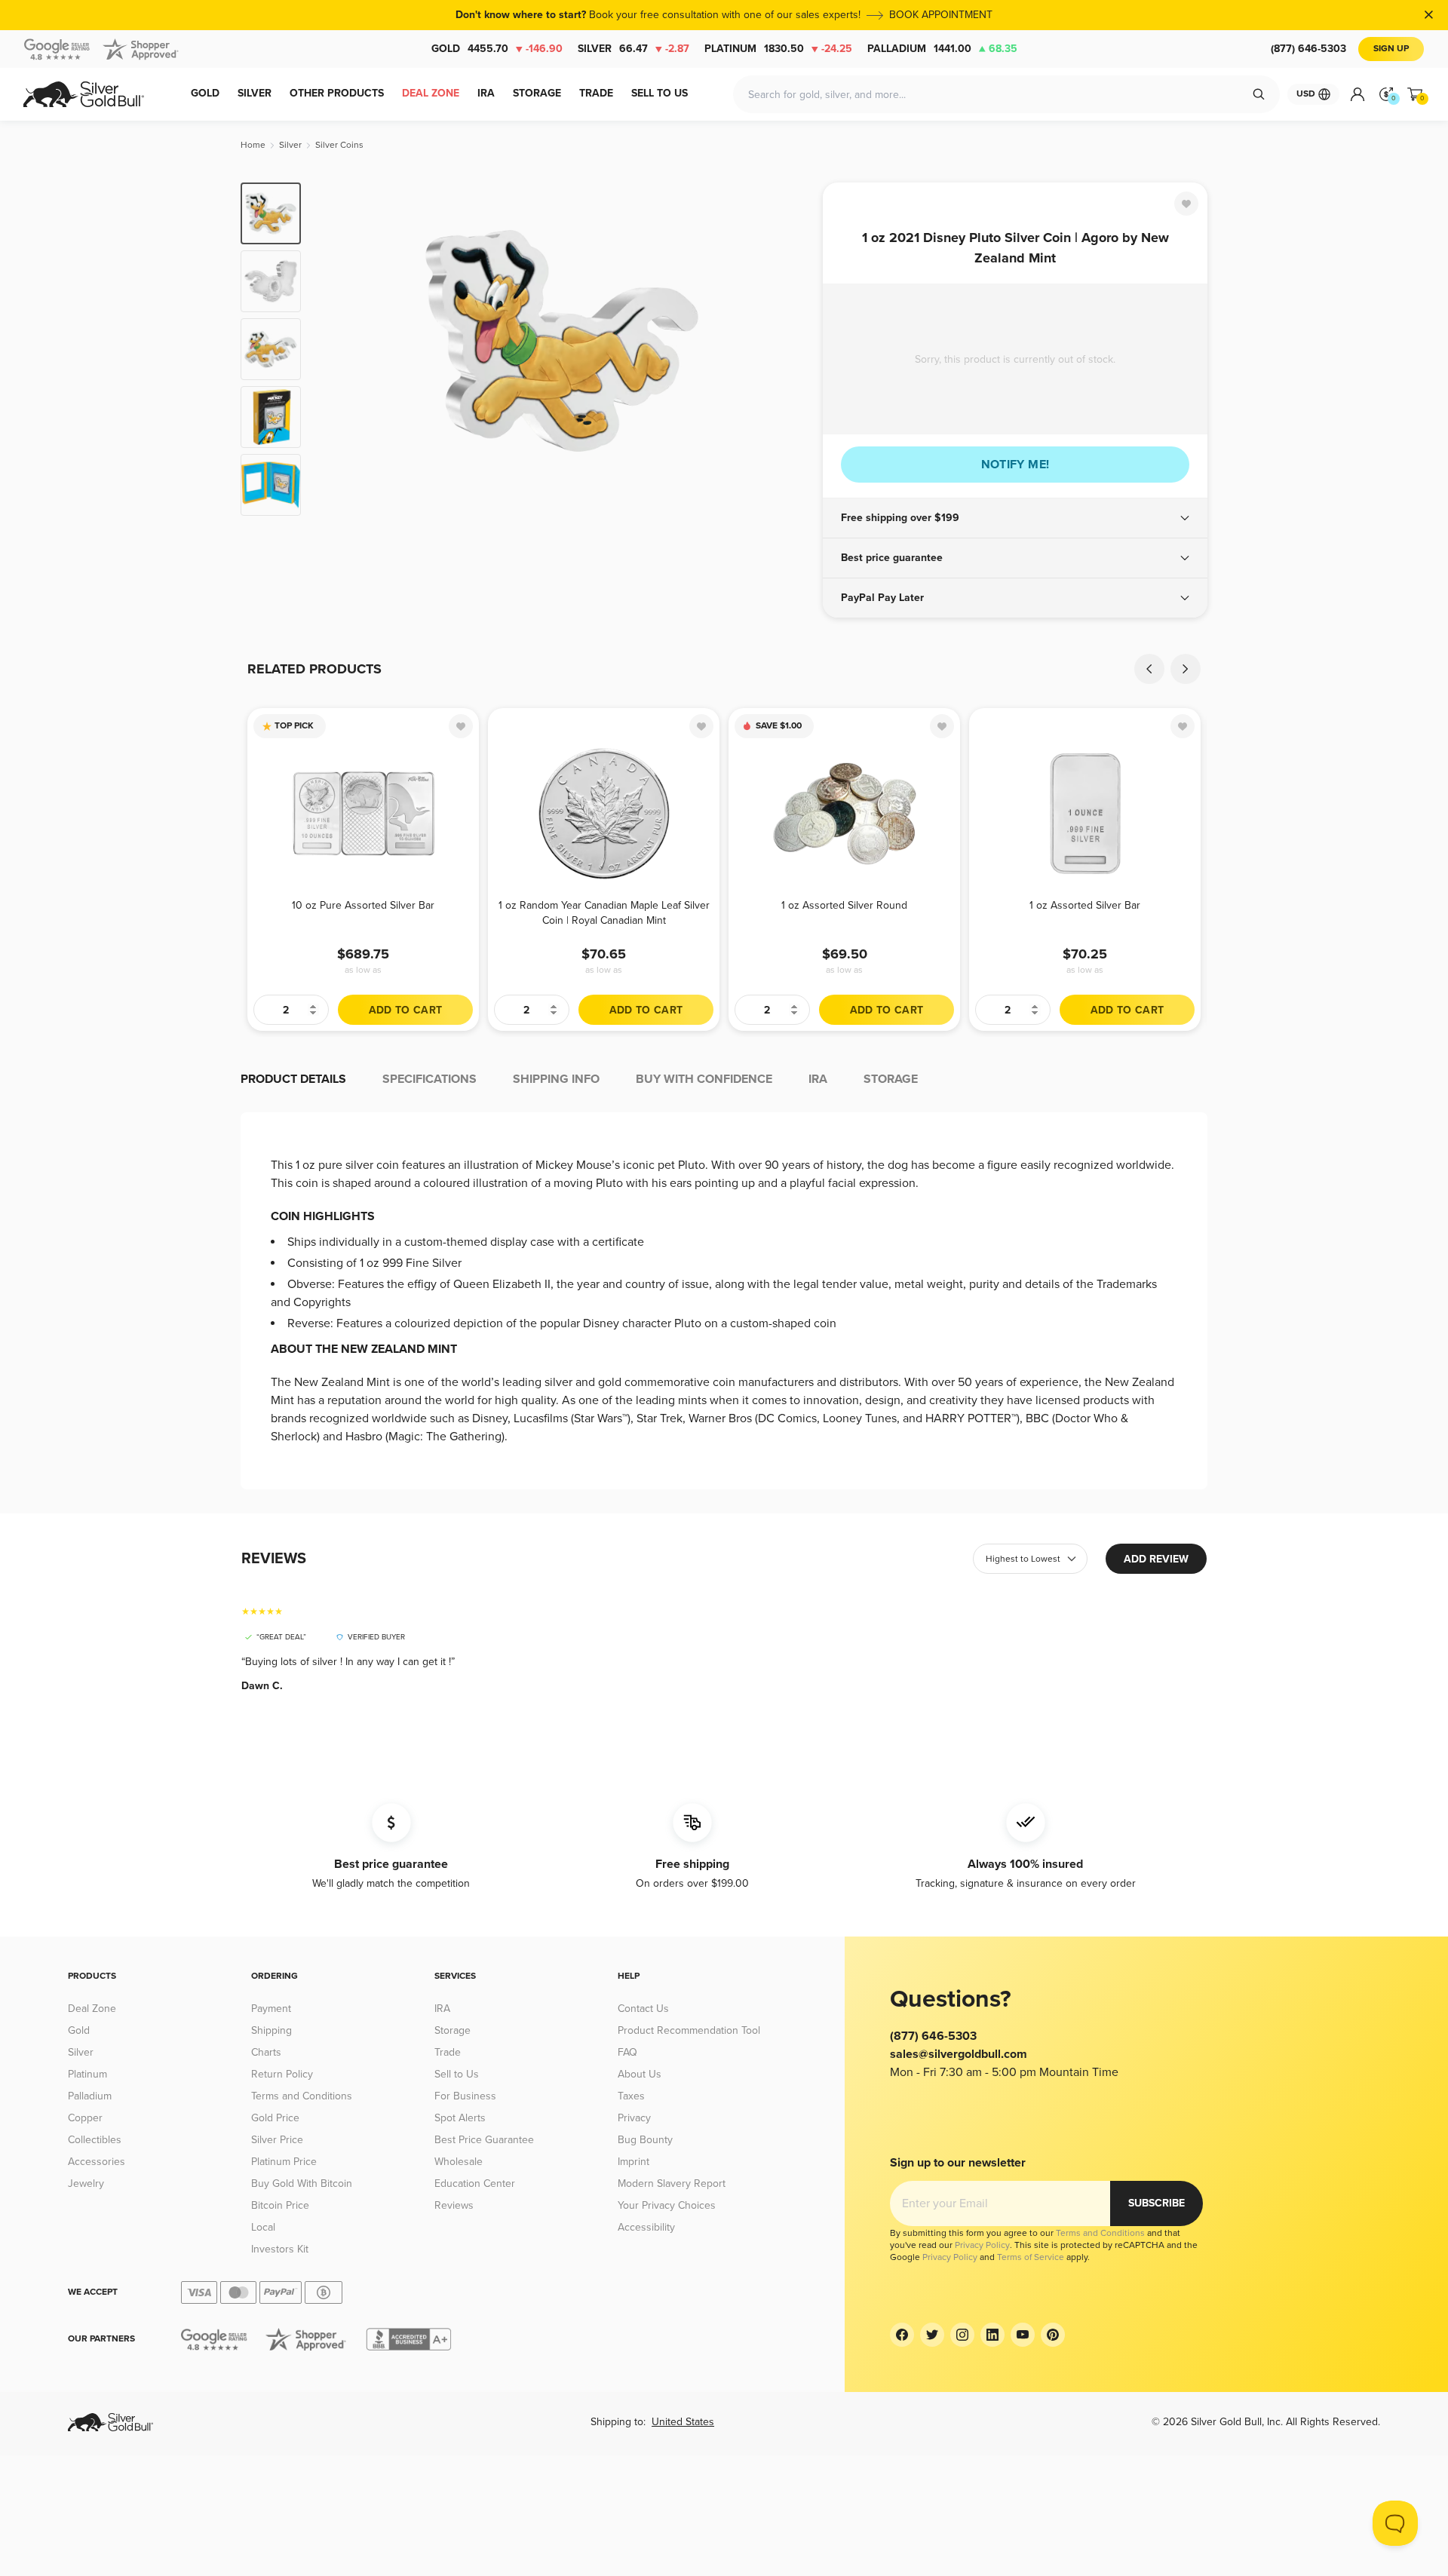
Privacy (634, 2118)
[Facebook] (902, 2335)
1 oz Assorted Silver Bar (1085, 905)
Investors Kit (280, 2249)
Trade (448, 2052)
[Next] (788, 349)
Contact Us (643, 2009)
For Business (465, 2096)
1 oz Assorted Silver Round (844, 905)
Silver (633, 49)
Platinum (778, 49)
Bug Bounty (645, 2140)
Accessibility (646, 2227)
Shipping (271, 2030)
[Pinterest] (1053, 2335)
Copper (85, 2118)
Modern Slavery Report (672, 2183)
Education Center (475, 2183)
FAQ (627, 2052)
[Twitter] (932, 2335)
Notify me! (1015, 465)
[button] (1015, 518)
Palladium (942, 49)
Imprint (633, 2162)
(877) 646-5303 (1308, 49)
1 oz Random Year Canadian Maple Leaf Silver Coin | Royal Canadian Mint (604, 913)
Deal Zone (92, 2009)
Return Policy (282, 2074)
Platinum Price (284, 2162)
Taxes (631, 2096)
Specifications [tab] (429, 1079)
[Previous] (336, 349)
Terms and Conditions (302, 2096)
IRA (442, 2009)
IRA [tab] (818, 1079)
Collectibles (95, 2140)
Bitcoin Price (280, 2205)
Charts (266, 2052)
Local (263, 2227)
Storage (452, 2030)
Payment (271, 2009)
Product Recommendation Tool (689, 2030)
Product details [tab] (293, 1079)
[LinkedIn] (992, 2335)
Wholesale (459, 2162)
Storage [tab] (891, 1079)
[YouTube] (1023, 2335)
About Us (640, 2074)
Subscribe (1157, 2203)
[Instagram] (962, 2335)
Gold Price (275, 2118)
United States (683, 2422)
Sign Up (1391, 49)
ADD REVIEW (1156, 1559)
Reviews (454, 2205)
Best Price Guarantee (484, 2140)
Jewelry (86, 2183)
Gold (497, 49)
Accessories (97, 2162)
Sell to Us (457, 2074)
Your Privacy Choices (667, 2205)
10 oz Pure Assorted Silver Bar (363, 905)
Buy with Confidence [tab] (704, 1079)
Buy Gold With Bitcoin (302, 2183)
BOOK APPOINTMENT (941, 15)
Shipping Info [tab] (556, 1079)
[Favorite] (1186, 204)
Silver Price (277, 2140)
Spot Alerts (460, 2118)
